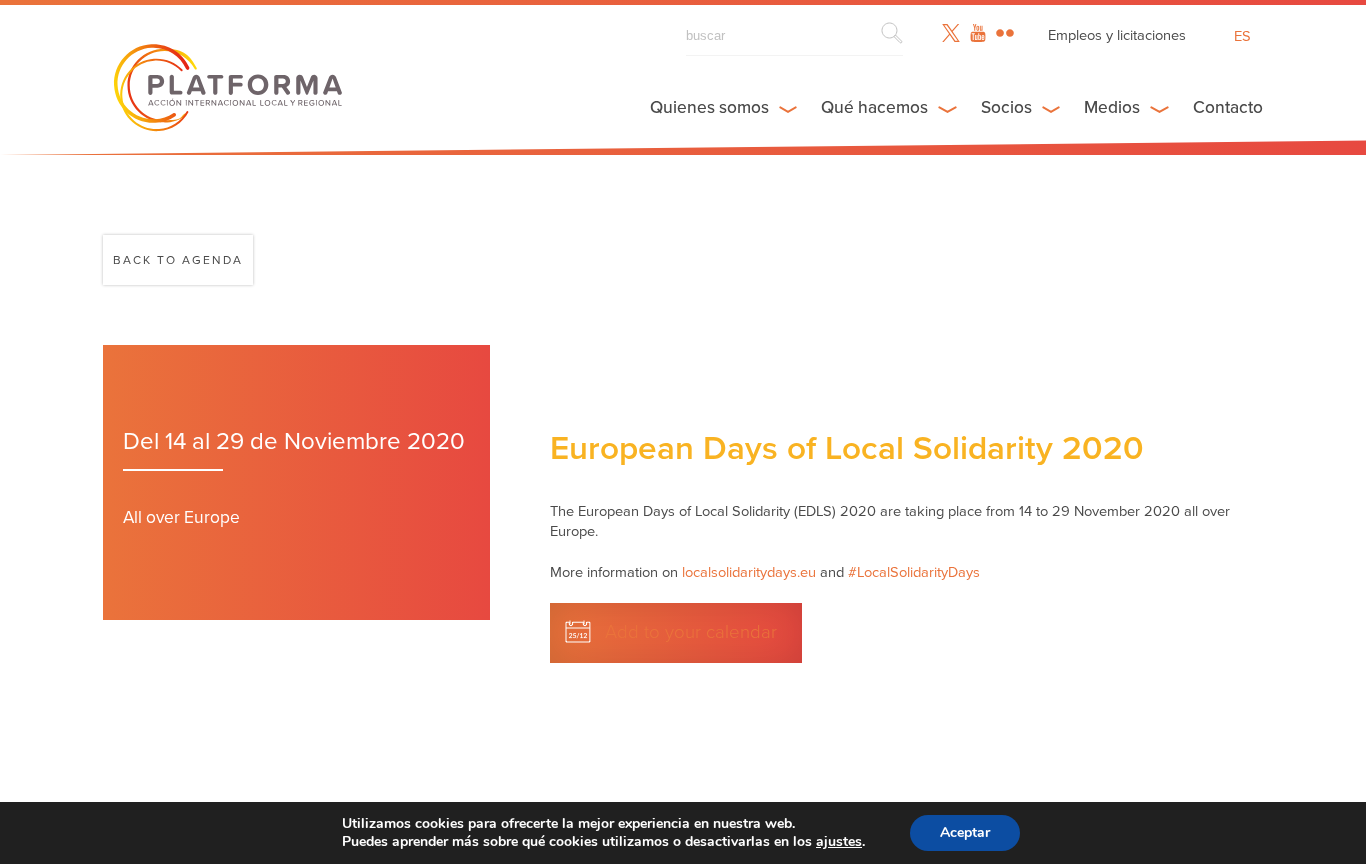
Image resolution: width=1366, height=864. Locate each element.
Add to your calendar (691, 632)
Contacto (1228, 107)
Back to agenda (178, 260)
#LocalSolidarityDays (914, 572)
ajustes (839, 842)
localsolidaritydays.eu (749, 572)
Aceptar (965, 832)
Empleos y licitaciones (1117, 35)
